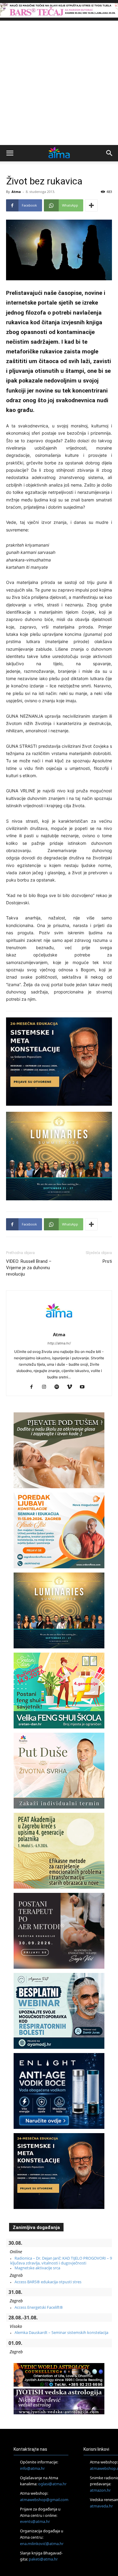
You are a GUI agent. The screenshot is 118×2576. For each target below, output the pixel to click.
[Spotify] (59, 1387)
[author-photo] (59, 1326)
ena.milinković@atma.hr (42, 2544)
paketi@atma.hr (43, 2559)
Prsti (107, 1261)
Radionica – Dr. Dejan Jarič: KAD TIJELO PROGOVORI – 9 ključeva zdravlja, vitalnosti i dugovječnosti (61, 2261)
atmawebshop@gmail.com (44, 2500)
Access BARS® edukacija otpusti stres (48, 2282)
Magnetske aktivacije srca (37, 2268)
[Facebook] (34, 1387)
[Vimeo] (72, 1387)
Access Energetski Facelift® (39, 2307)
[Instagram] (46, 1387)
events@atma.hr (35, 2521)
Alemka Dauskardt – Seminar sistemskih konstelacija (61, 2332)
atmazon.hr (100, 2490)
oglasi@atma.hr (52, 2484)
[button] (10, 153)
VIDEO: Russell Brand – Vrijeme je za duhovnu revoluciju (29, 1268)
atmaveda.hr (101, 2506)
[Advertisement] (59, 83)
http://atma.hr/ (59, 1343)
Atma (16, 192)
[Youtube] (85, 1387)
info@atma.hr (32, 2468)
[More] (91, 205)
